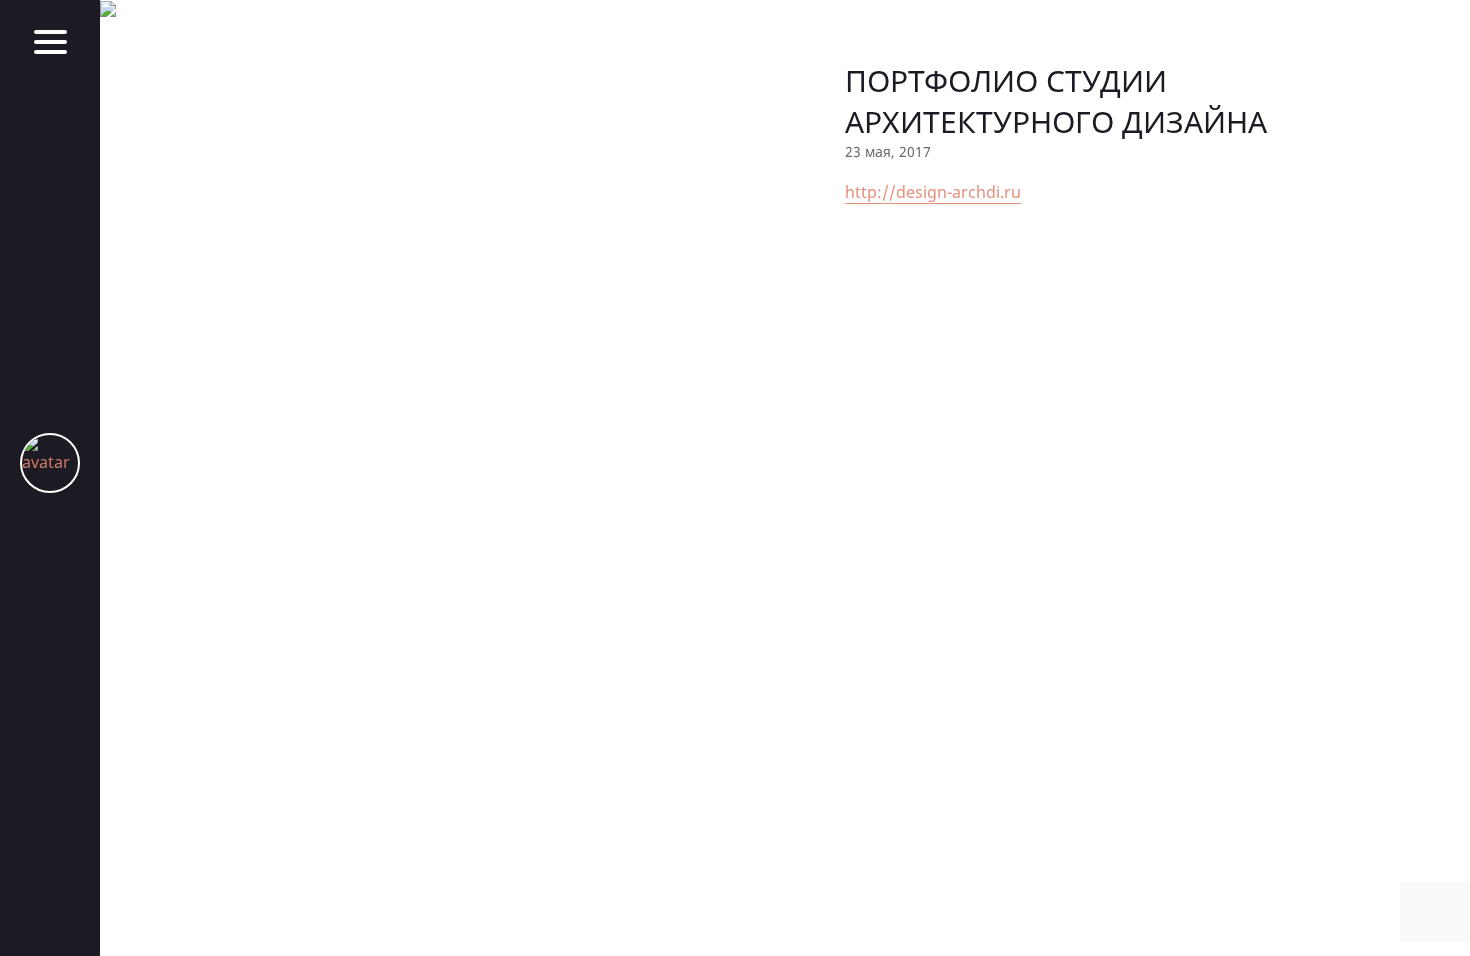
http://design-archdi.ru (933, 192)
